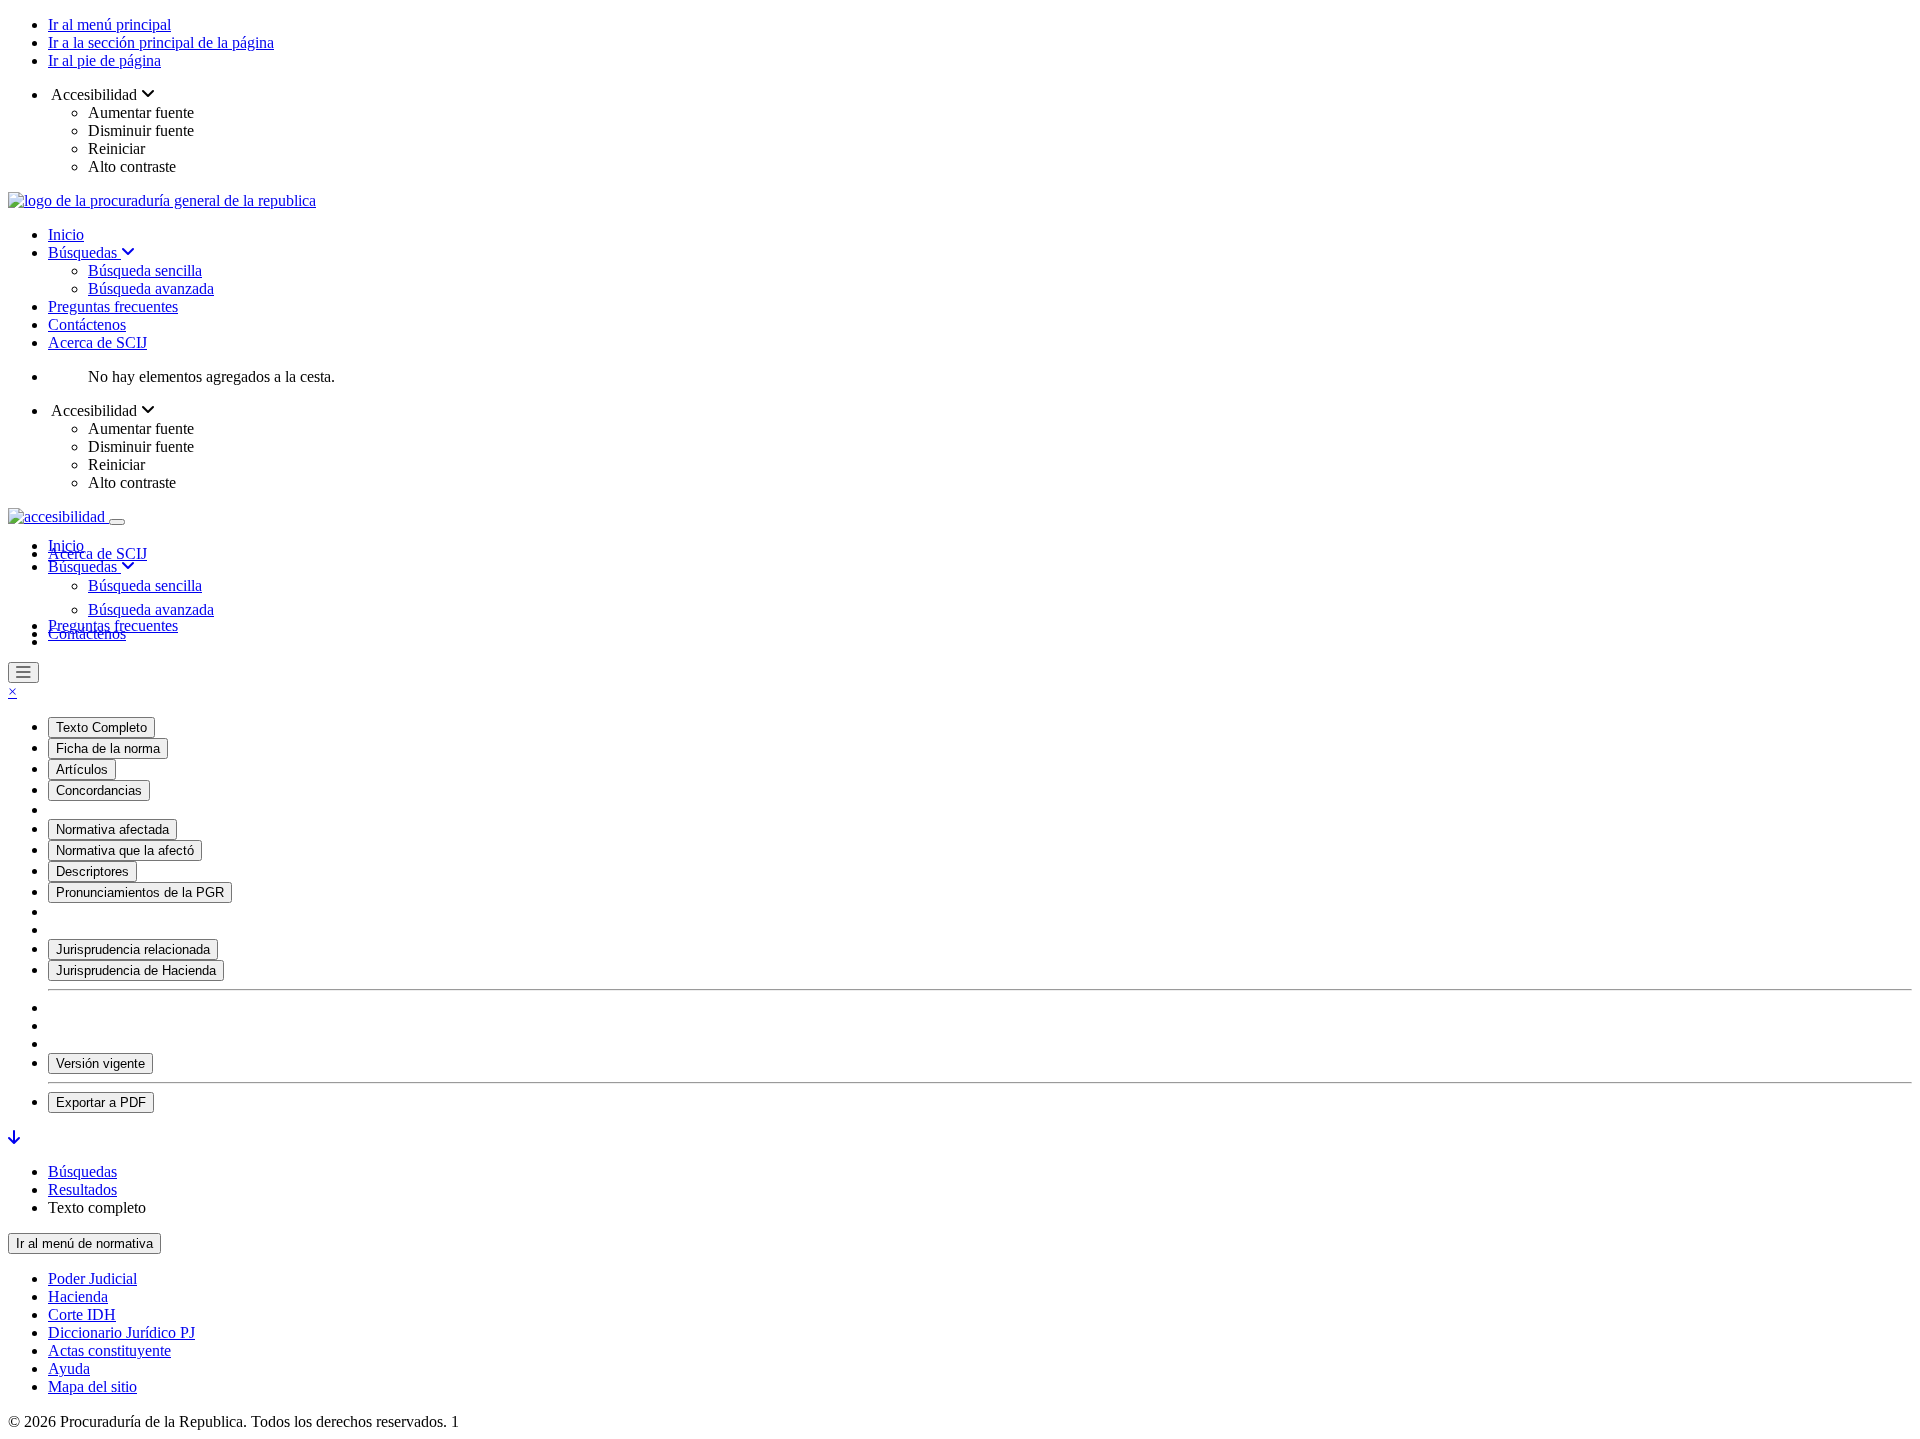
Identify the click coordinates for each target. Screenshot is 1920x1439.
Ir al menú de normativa (84, 1243)
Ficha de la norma (108, 748)
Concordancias (99, 790)
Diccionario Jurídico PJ (121, 1332)
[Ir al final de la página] (14, 1137)
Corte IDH (82, 1314)
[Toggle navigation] (117, 522)
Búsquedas (84, 252)
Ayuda (69, 1368)
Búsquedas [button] (84, 566)
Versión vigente (100, 1063)
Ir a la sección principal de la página (161, 42)
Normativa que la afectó (125, 850)
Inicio (66, 234)
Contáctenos (87, 324)
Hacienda (78, 1296)
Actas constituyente (109, 1350)
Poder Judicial (92, 1278)
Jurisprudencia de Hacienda (136, 970)
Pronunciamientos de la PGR (140, 892)
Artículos (82, 769)
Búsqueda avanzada (151, 288)
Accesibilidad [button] (94, 94)
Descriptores (92, 871)
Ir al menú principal (109, 24)
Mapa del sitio (92, 1386)
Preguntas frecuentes (113, 306)
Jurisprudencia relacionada (133, 949)
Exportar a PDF (101, 1102)
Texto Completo (101, 727)
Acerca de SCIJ (97, 342)
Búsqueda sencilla (145, 270)
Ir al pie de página (104, 60)
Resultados (82, 1189)
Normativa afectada (112, 829)
